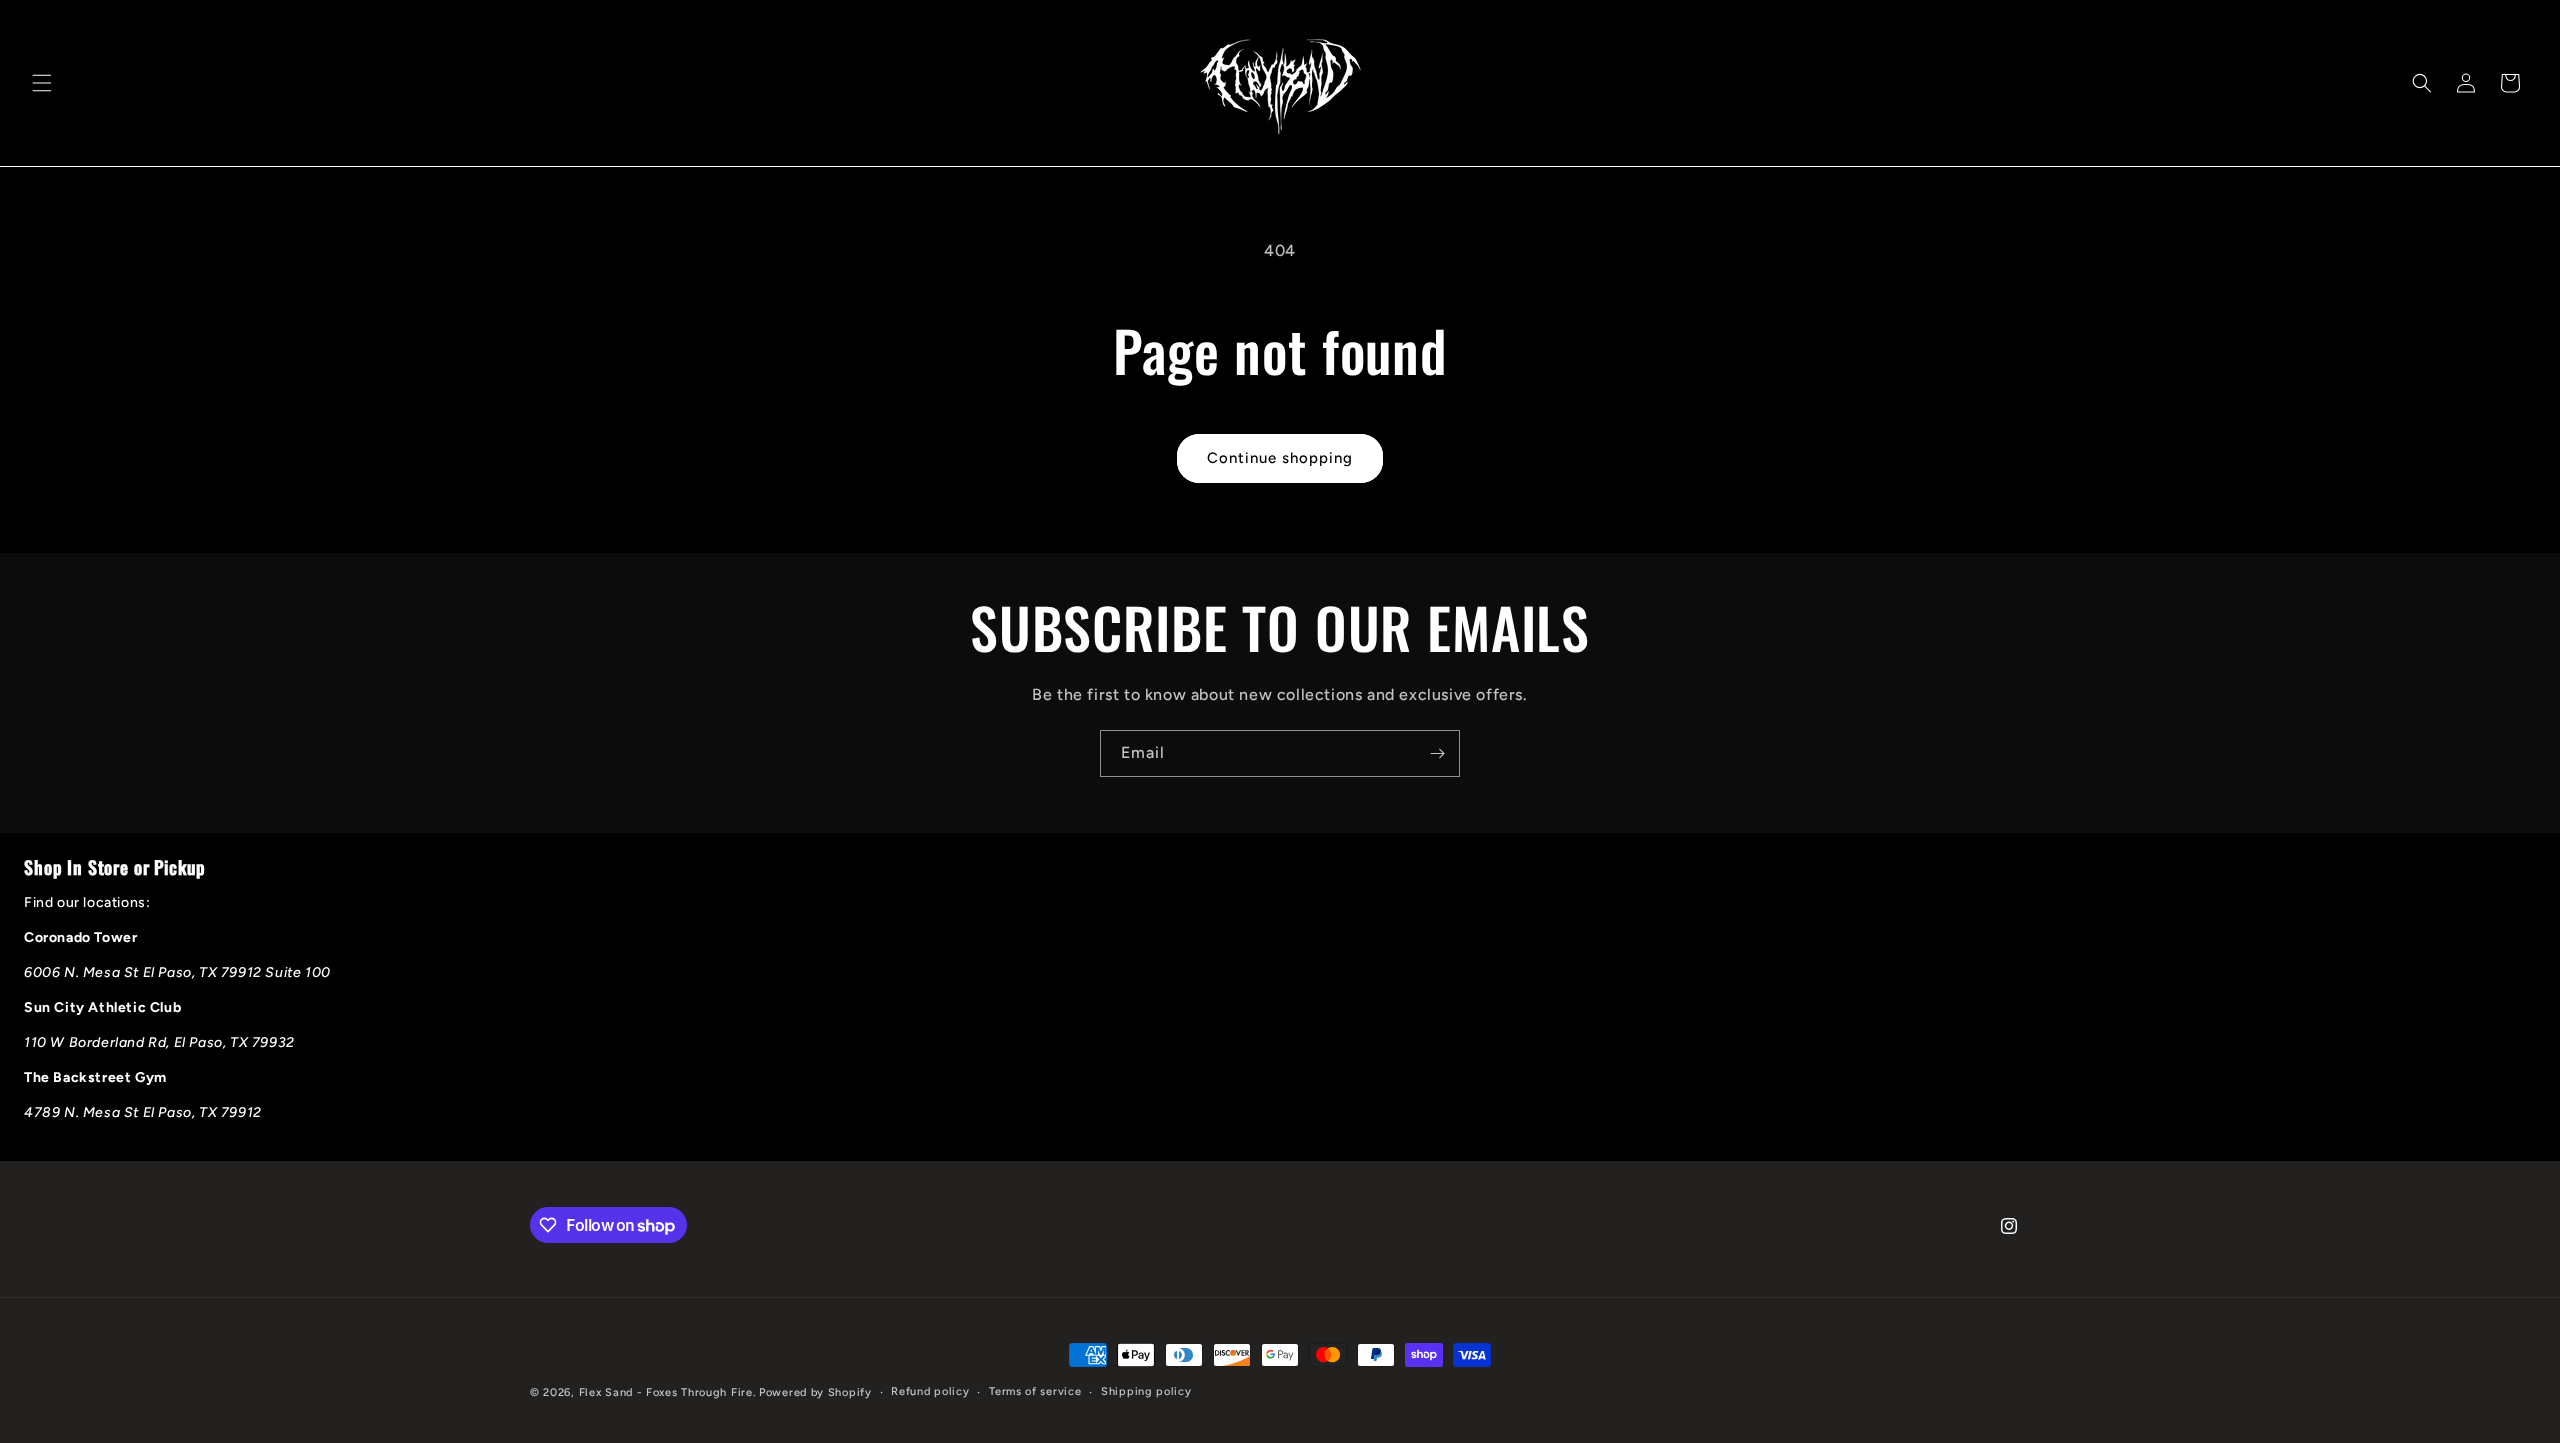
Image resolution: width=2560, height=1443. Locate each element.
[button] (42, 83)
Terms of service (1035, 1391)
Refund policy (930, 1391)
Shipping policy (1146, 1391)
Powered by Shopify (815, 1392)
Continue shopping (1280, 458)
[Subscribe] (1437, 753)
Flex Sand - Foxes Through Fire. (667, 1392)
